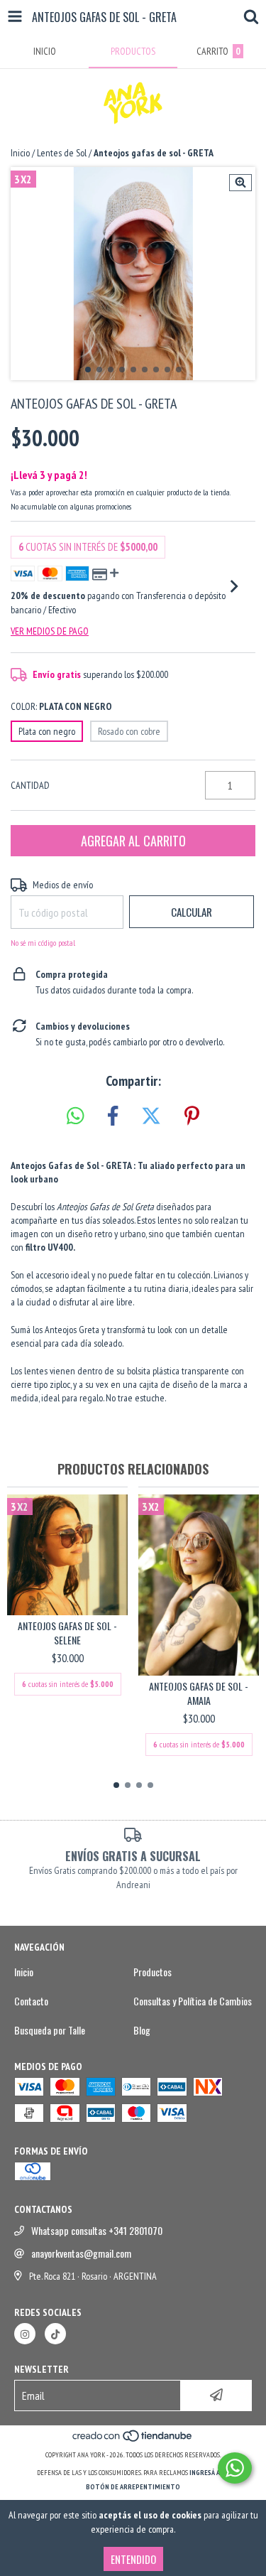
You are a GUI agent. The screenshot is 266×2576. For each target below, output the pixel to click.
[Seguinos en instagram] (25, 2334)
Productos (153, 1972)
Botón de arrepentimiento (133, 2487)
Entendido (133, 2559)
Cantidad (30, 785)
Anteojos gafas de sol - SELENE (67, 1633)
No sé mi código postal (43, 943)
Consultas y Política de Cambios (193, 2001)
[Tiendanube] (133, 2441)
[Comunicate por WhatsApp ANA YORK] (235, 2468)
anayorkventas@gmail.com (81, 2253)
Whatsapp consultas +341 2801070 (97, 2231)
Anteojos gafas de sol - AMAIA (199, 1693)
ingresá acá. (209, 2473)
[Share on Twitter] (151, 1116)
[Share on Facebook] (113, 1116)
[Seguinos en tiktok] (55, 2334)
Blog (142, 2030)
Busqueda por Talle (50, 2030)
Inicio (20, 153)
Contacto (31, 2001)
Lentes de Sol (62, 153)
